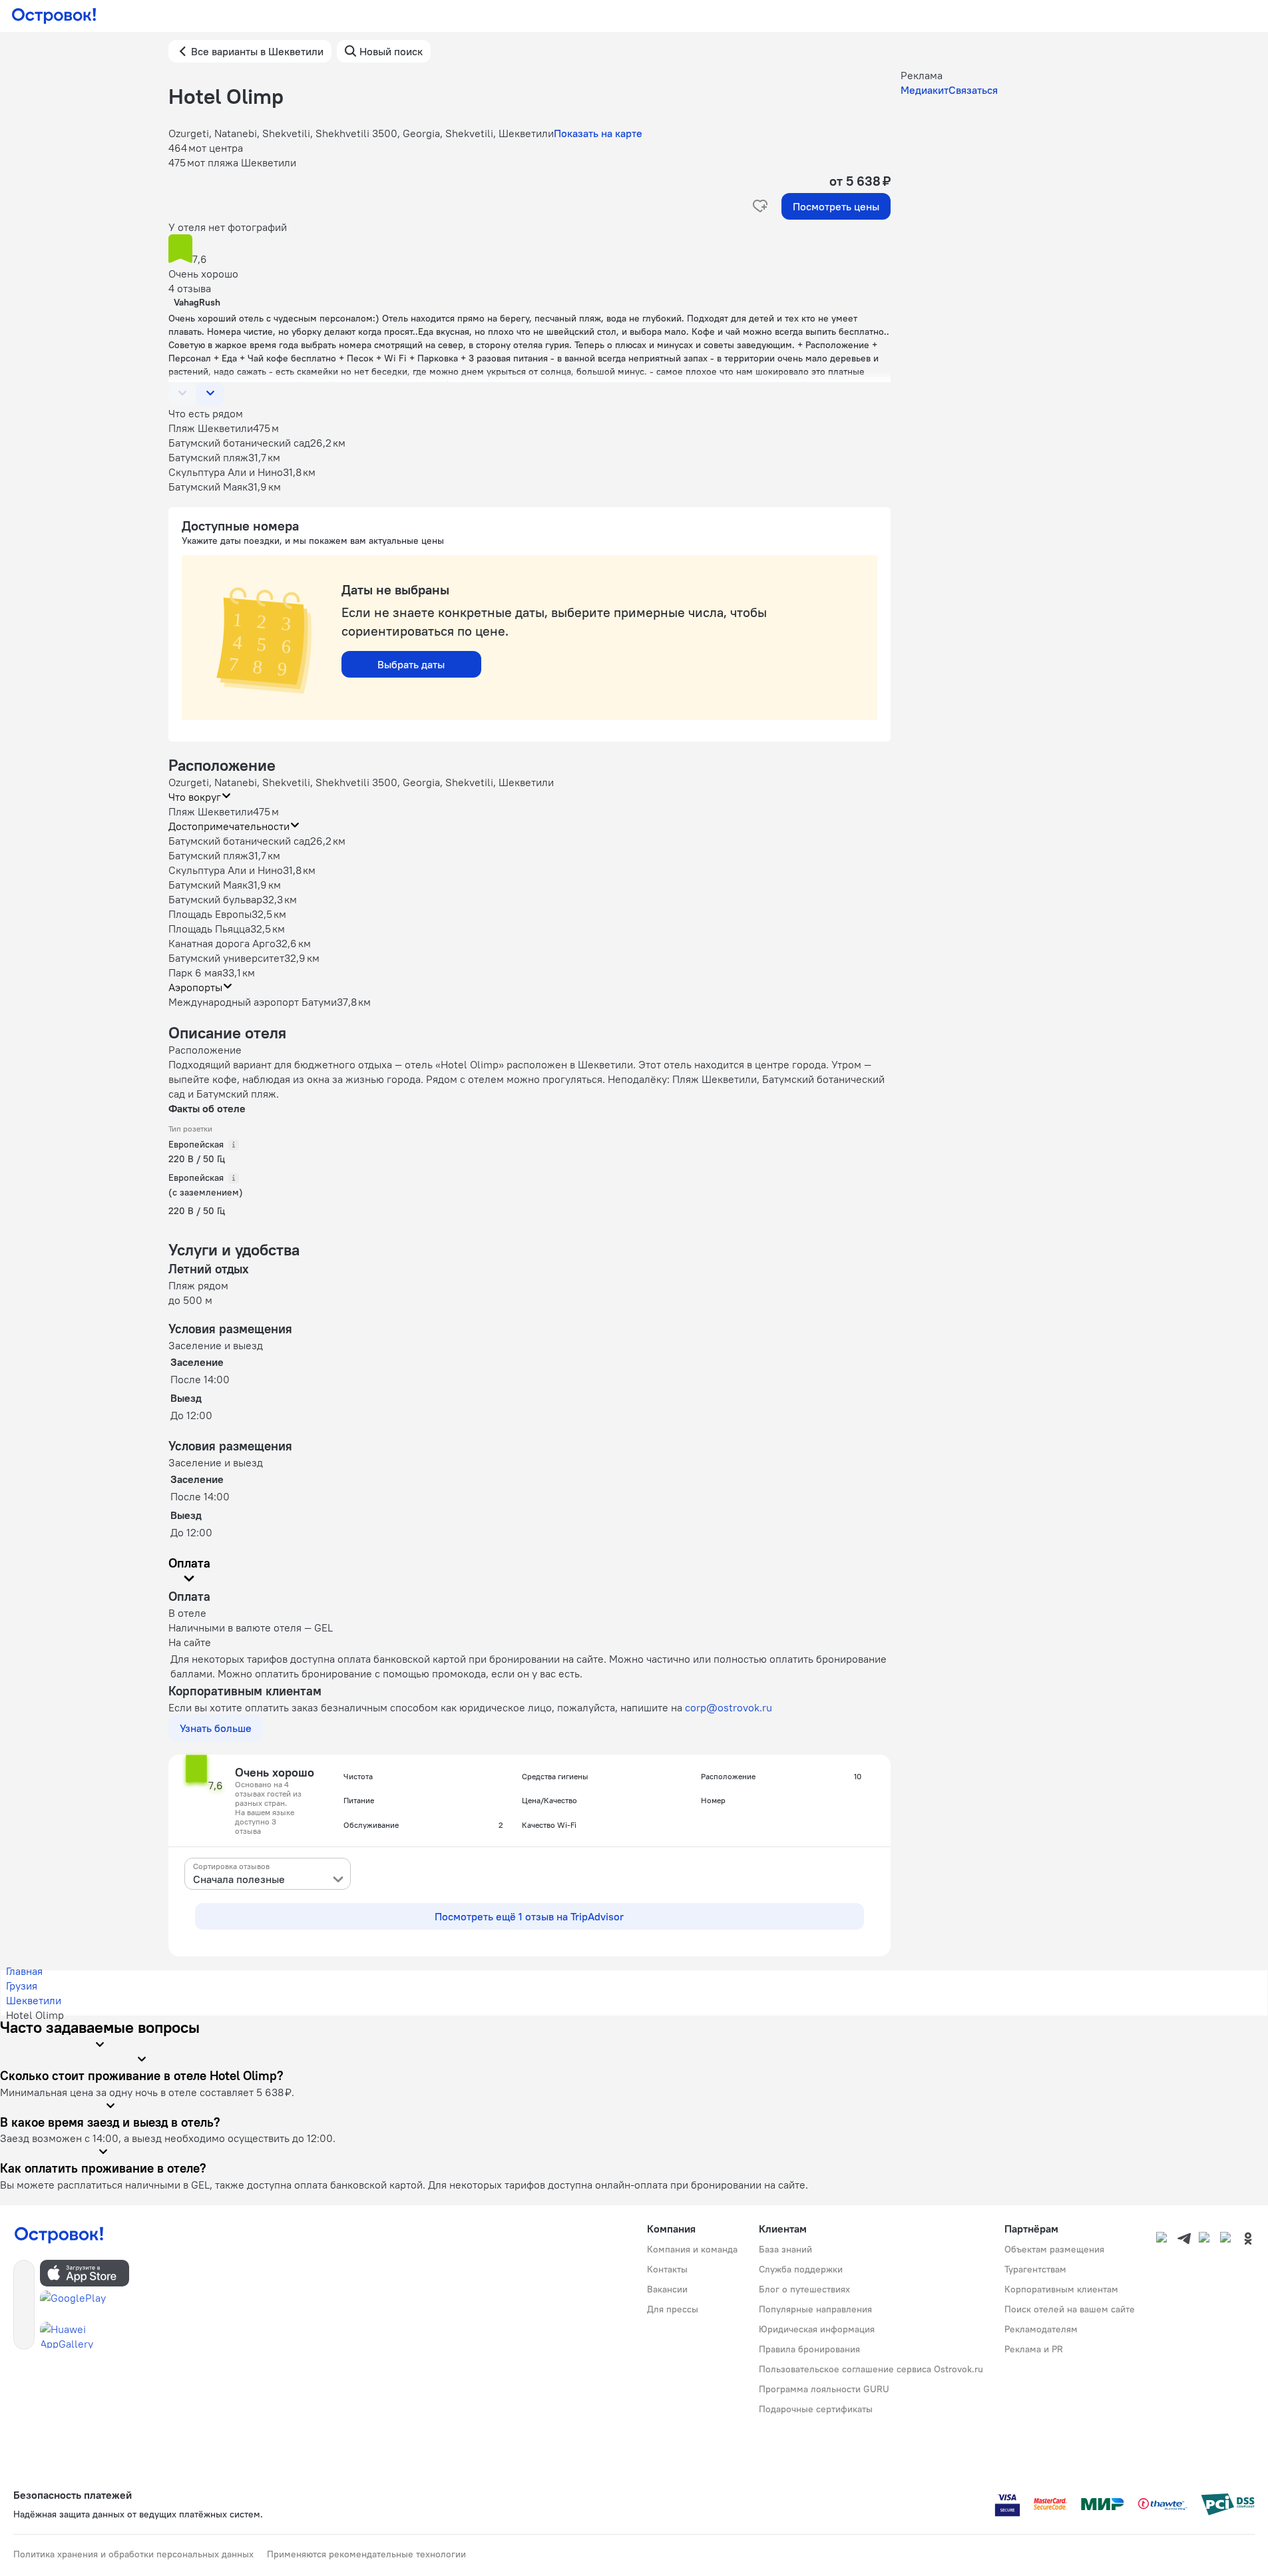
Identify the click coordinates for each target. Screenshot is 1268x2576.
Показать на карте (598, 133)
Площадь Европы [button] (210, 914)
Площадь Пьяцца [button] (209, 929)
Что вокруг (195, 797)
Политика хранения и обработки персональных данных (133, 2554)
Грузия (22, 1986)
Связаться (973, 90)
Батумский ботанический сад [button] (239, 841)
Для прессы (673, 2309)
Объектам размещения (1054, 2249)
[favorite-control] (760, 206)
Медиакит (925, 90)
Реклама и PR (1034, 2349)
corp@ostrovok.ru (729, 1707)
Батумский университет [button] (226, 958)
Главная (24, 1971)
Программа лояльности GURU (824, 2389)
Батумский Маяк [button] (208, 885)
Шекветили (34, 2000)
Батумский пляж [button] (208, 855)
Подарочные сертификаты (816, 2409)
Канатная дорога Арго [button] (222, 943)
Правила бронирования (809, 2349)
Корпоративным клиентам (1061, 2289)
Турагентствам (1035, 2269)
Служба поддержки (801, 2269)
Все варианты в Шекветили (257, 51)
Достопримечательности (229, 826)
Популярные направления (815, 2309)
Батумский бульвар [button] (215, 899)
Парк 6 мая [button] (195, 972)
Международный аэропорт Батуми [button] (253, 1002)
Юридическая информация (817, 2329)
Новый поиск (391, 51)
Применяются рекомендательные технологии (366, 2554)
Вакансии (667, 2289)
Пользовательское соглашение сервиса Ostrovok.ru (871, 2369)
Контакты (667, 2269)
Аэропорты (195, 987)
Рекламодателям (1041, 2329)
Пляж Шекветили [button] (211, 811)
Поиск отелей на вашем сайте (1070, 2309)
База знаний (785, 2249)
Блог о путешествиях (804, 2289)
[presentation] (268, 1874)
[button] (529, 250)
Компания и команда (692, 2249)
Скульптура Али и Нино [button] (226, 870)
